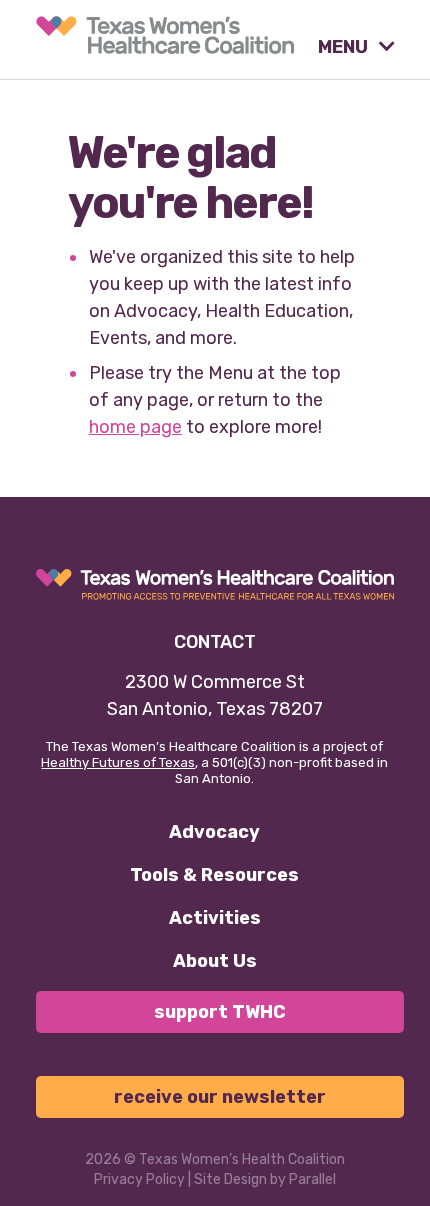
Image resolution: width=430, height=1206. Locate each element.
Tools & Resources (214, 875)
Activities (215, 918)
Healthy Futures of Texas (118, 762)
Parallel (312, 1179)
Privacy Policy (139, 1179)
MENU (345, 47)
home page (135, 427)
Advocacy (214, 832)
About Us (215, 961)
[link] (165, 35)
